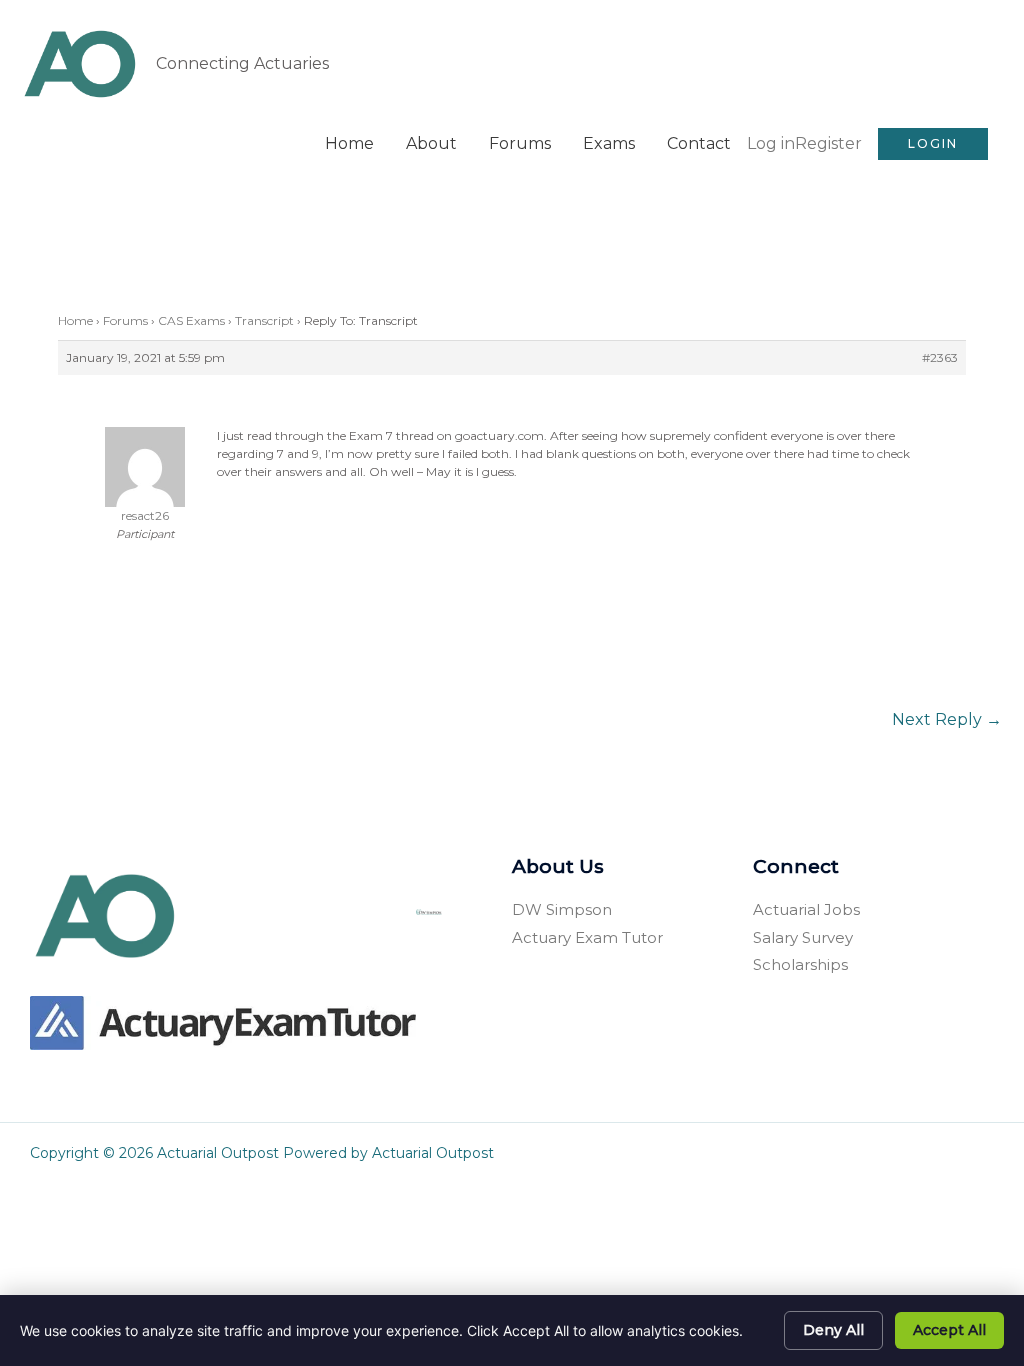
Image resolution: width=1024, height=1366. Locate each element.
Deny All (833, 1330)
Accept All (949, 1330)
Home (349, 143)
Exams (609, 143)
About (431, 143)
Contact (699, 143)
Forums (520, 143)
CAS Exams (191, 320)
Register (828, 143)
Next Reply (947, 719)
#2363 (940, 357)
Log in (771, 143)
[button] (933, 144)
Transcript (264, 320)
